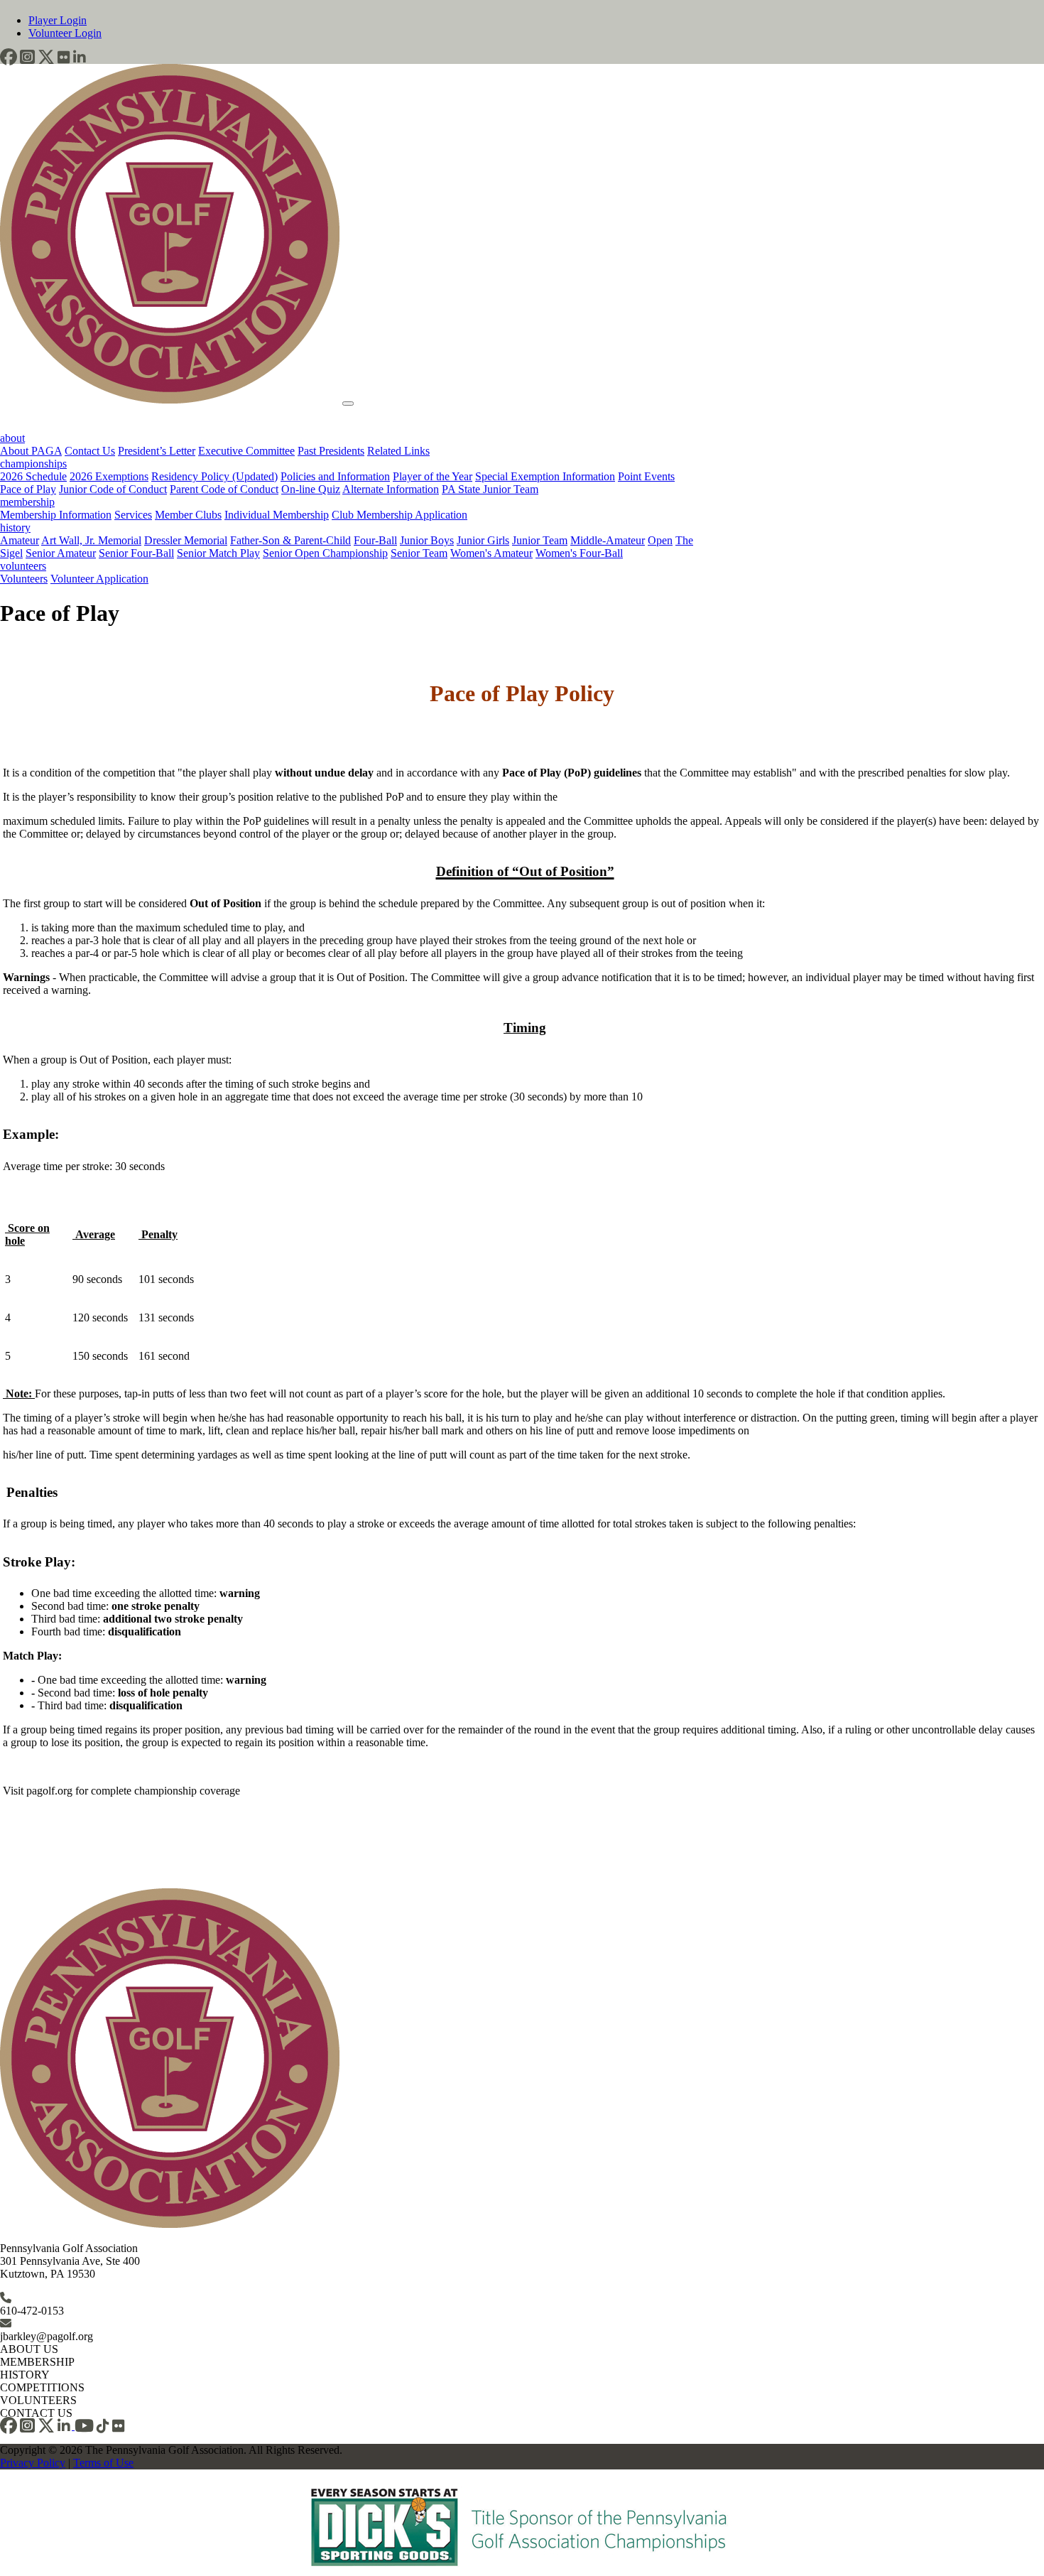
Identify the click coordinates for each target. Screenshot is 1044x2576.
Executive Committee (246, 451)
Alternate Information (391, 489)
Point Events (646, 476)
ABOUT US (29, 2349)
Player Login (58, 20)
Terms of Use (103, 2463)
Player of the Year (433, 476)
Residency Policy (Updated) (214, 476)
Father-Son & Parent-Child (290, 540)
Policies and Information (335, 476)
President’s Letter (157, 451)
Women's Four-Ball (579, 553)
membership (27, 502)
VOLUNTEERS (38, 2400)
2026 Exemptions (109, 476)
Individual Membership (277, 515)
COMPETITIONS (42, 2387)
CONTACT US (36, 2413)
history (15, 527)
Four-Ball (375, 540)
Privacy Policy (33, 2463)
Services (133, 515)
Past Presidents (331, 451)
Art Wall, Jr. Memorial (91, 540)
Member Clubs (188, 515)
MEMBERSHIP (37, 2362)
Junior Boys (427, 540)
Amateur (20, 540)
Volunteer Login (65, 33)
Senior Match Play (218, 553)
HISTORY (25, 2375)
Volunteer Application (99, 579)
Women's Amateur (491, 553)
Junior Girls (483, 540)
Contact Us (90, 451)
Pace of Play (28, 489)
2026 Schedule (33, 476)
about (12, 438)
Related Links (398, 451)
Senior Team (419, 553)
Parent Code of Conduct (224, 489)
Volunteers (24, 579)
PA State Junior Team (490, 489)
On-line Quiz (311, 489)
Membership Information (56, 515)
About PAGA (31, 451)
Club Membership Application (399, 515)
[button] (9, 57)
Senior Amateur (61, 553)
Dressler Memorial (186, 540)
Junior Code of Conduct (113, 489)
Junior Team (540, 540)
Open (660, 540)
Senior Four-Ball (136, 553)
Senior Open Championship (325, 553)
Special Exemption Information (545, 476)
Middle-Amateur (608, 540)
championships (33, 464)
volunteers (23, 566)
